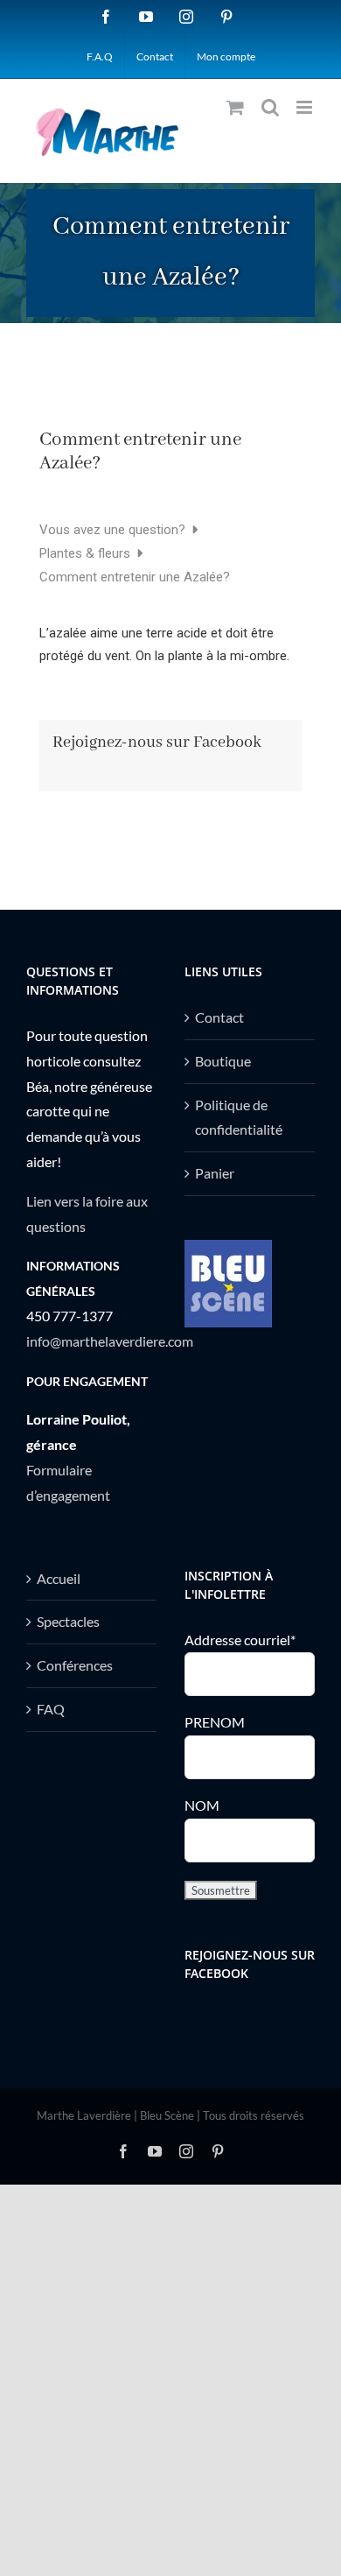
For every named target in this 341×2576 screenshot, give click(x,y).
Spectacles (68, 1621)
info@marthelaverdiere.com (110, 1341)
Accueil (59, 1578)
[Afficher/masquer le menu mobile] (306, 107)
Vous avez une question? (114, 530)
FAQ (51, 1709)
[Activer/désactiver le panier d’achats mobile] (235, 107)
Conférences (75, 1665)
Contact (219, 1017)
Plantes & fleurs (87, 553)
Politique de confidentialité (239, 1117)
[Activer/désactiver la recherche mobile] (270, 107)
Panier (215, 1173)
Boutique (223, 1061)
